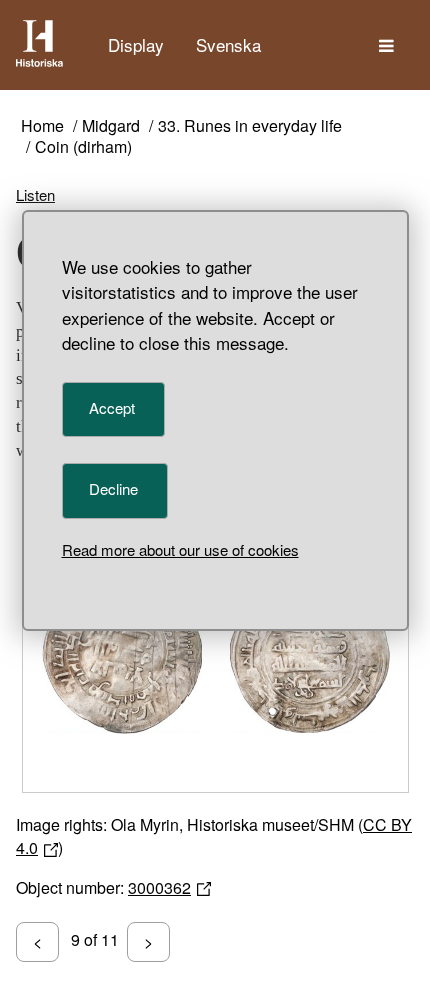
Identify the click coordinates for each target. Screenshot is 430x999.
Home (42, 126)
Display (136, 44)
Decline (113, 488)
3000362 (159, 887)
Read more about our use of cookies (180, 549)
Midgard (111, 126)
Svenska (228, 44)
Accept (112, 407)
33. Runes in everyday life (250, 126)
